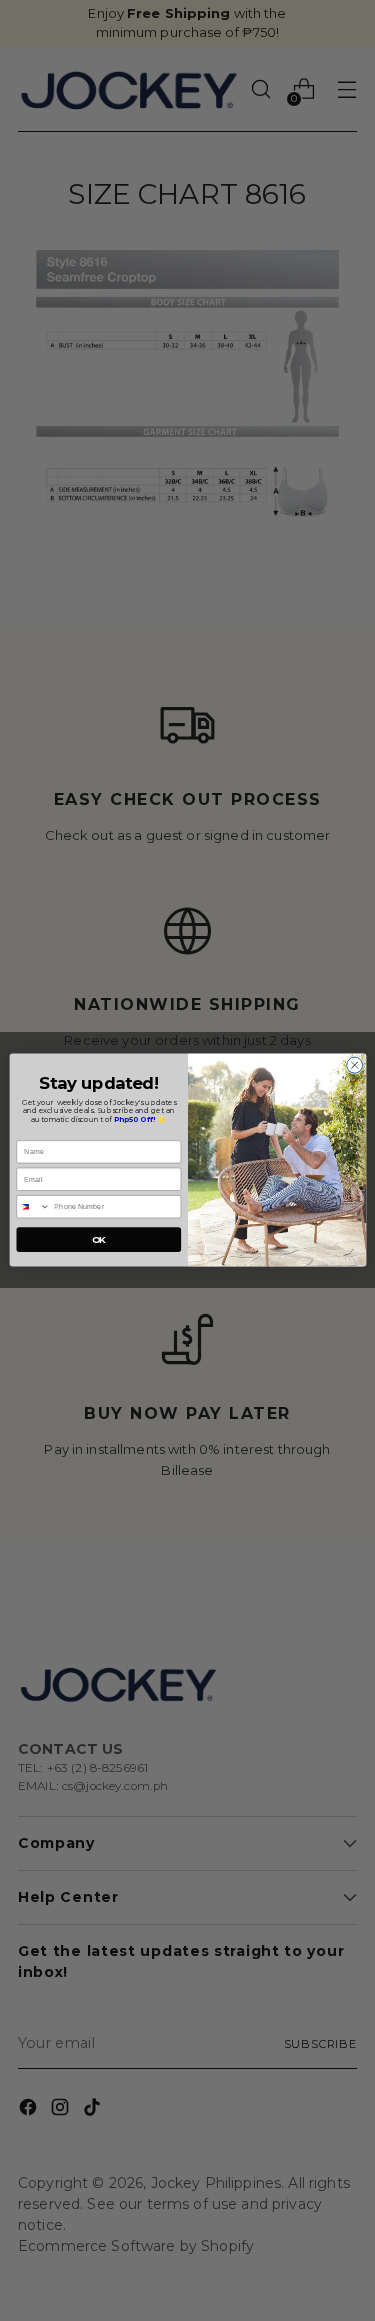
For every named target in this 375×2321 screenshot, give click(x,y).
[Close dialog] (354, 1066)
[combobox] (32, 1207)
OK (98, 1239)
